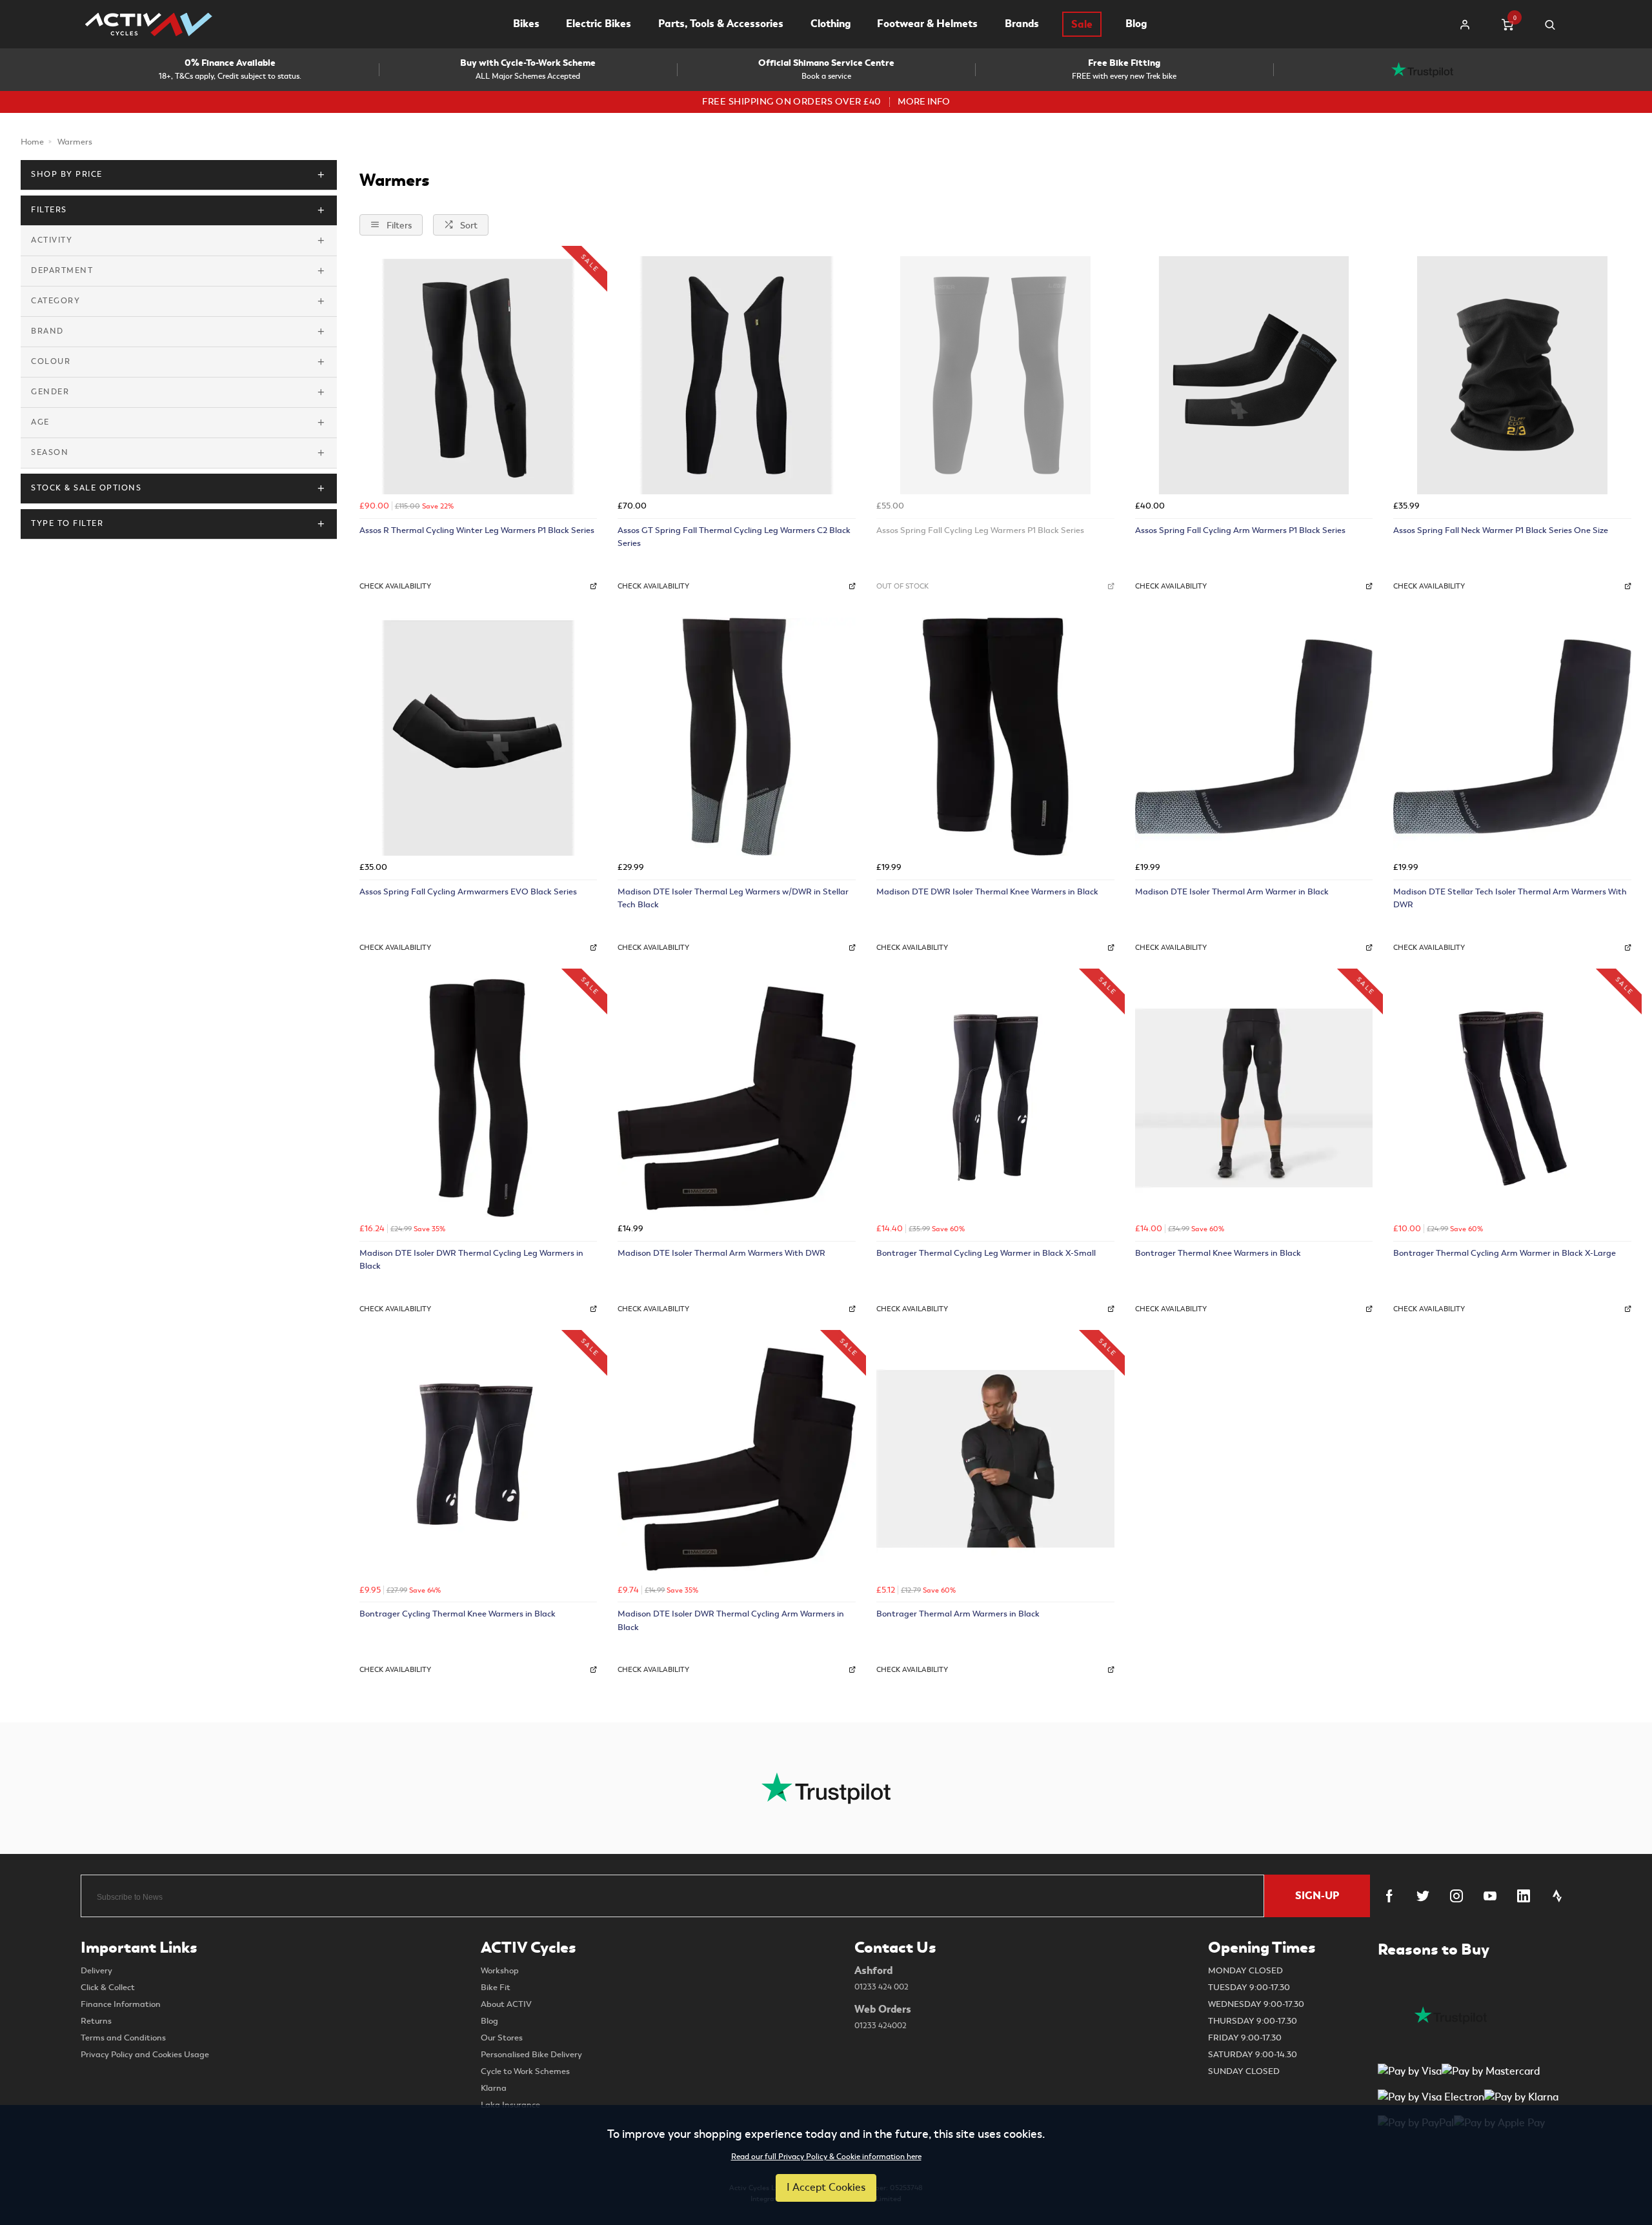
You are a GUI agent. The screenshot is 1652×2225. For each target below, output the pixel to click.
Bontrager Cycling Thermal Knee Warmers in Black (458, 1614)
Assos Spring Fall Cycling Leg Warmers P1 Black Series (980, 530)
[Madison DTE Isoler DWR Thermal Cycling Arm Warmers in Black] (737, 1459)
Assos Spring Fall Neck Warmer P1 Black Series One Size (1501, 530)
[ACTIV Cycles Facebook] (1389, 1896)
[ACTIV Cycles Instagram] (1456, 1896)
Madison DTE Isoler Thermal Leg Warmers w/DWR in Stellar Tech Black (733, 898)
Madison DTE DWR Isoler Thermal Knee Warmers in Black (987, 891)
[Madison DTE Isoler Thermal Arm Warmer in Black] (1254, 737)
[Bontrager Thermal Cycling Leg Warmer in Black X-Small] (995, 1098)
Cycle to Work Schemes (525, 2071)
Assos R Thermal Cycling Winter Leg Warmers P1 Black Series (477, 530)
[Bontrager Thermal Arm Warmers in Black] (995, 1459)
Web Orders (883, 2017)
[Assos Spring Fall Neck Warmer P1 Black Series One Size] (1512, 375)
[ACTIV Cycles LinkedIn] (1524, 1896)
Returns (96, 2021)
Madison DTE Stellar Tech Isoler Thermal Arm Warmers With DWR (1510, 898)
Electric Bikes (599, 24)
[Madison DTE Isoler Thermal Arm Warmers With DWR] (737, 1098)
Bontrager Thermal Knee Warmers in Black (1218, 1253)
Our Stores (502, 2038)
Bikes (526, 24)
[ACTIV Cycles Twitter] (1423, 1896)
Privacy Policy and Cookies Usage (145, 2055)
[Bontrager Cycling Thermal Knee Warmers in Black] (478, 1459)
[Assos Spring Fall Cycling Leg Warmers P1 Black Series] (995, 375)
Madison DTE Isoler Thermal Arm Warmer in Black (1232, 891)
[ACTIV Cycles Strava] (1557, 1896)
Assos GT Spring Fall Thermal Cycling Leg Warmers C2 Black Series (734, 537)
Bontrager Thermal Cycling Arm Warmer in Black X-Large (1505, 1253)
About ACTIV (506, 2004)
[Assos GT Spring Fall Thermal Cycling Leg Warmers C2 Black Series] (737, 375)
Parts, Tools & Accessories (721, 24)
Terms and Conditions (123, 2038)
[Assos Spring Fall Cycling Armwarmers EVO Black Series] (478, 737)
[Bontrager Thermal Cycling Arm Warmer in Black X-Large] (1512, 1098)
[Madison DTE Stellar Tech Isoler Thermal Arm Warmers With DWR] (1512, 737)
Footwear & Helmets (927, 24)
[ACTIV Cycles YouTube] (1490, 1896)
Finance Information (121, 2004)
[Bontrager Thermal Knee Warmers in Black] (1254, 1098)
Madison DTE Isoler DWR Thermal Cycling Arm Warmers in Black (731, 1620)
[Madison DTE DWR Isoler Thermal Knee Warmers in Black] (995, 737)
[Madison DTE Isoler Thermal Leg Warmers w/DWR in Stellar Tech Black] (737, 737)
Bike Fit (496, 1988)
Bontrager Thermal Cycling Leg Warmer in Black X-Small (986, 1253)
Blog (1136, 24)
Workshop (500, 1971)
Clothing (831, 24)
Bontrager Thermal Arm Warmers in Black (958, 1614)
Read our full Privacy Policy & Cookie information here (826, 2157)
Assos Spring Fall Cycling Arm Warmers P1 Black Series (1240, 530)
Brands (1022, 24)
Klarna (494, 2088)
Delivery (96, 1971)
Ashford (881, 1978)
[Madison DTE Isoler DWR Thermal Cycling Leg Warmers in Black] (478, 1098)
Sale (1082, 24)
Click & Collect (108, 1988)
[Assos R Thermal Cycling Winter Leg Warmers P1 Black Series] (478, 375)
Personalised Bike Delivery (531, 2055)
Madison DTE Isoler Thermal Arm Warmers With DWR (721, 1253)
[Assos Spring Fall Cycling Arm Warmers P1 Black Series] (1254, 375)
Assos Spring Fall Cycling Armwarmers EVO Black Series (468, 891)
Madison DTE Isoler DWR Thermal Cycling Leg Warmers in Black (471, 1260)
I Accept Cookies (826, 2188)
